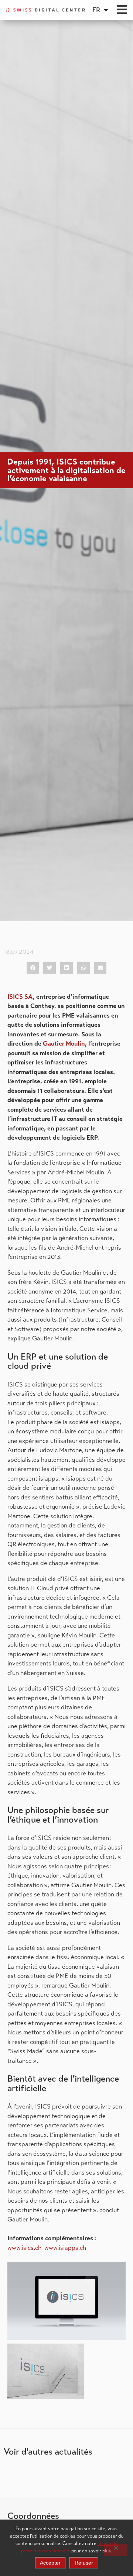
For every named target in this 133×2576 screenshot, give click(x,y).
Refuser (84, 2563)
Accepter (50, 2563)
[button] (33, 968)
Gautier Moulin (64, 1044)
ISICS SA (20, 997)
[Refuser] (116, 2550)
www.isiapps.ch (65, 2248)
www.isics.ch (24, 2248)
